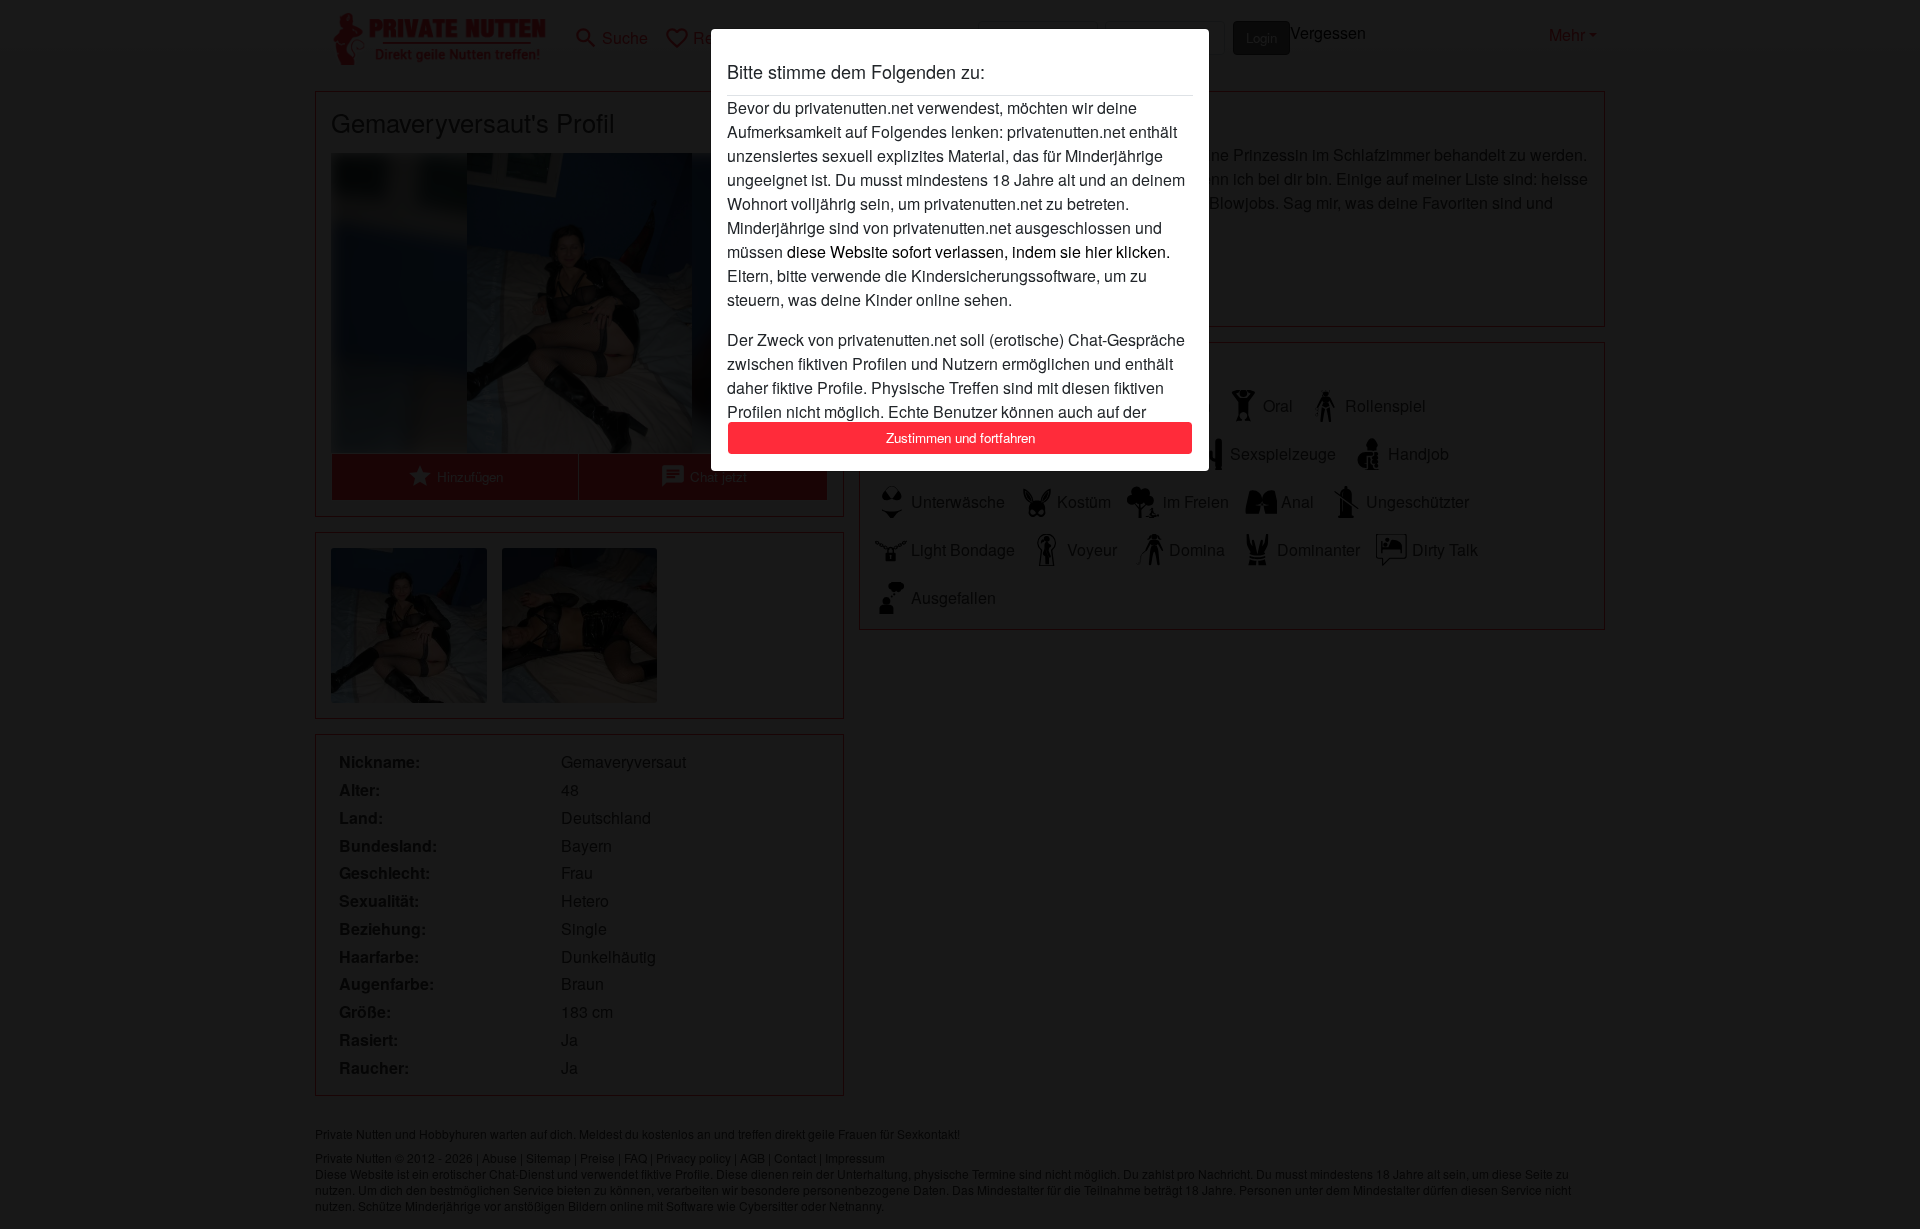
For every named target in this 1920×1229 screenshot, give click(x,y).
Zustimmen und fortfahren (960, 437)
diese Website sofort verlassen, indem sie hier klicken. (978, 251)
